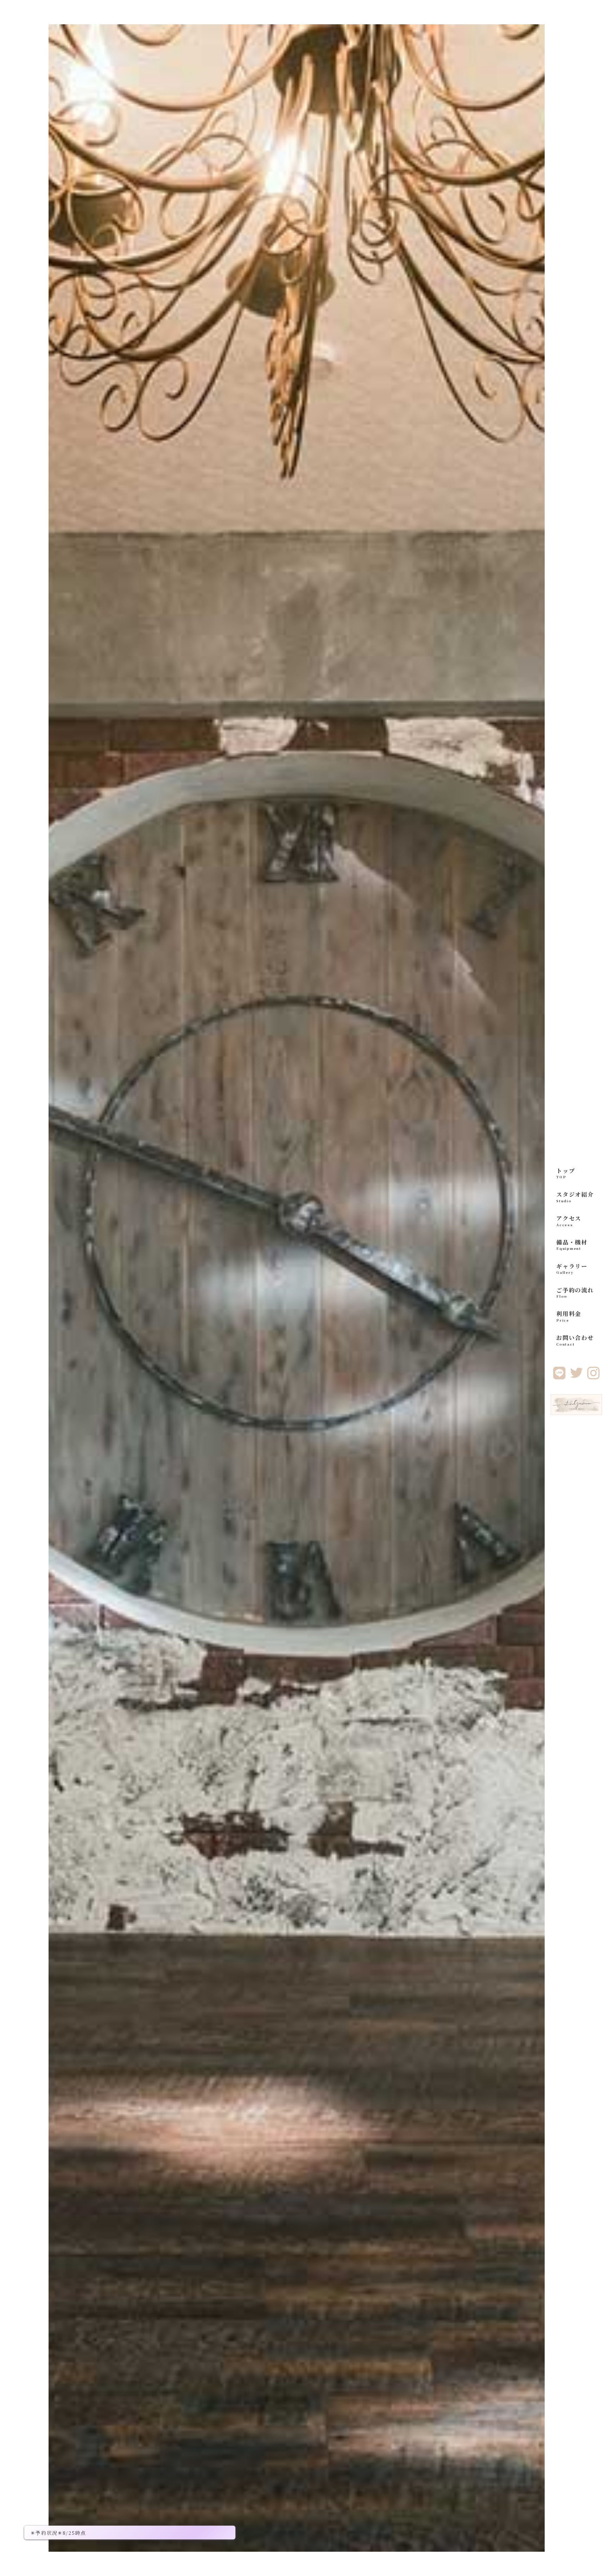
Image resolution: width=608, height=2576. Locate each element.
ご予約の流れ (575, 1292)
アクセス (569, 1221)
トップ (566, 1173)
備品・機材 (572, 1245)
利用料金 (569, 1316)
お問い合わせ (575, 1340)
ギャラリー (572, 1268)
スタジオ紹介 (575, 1197)
